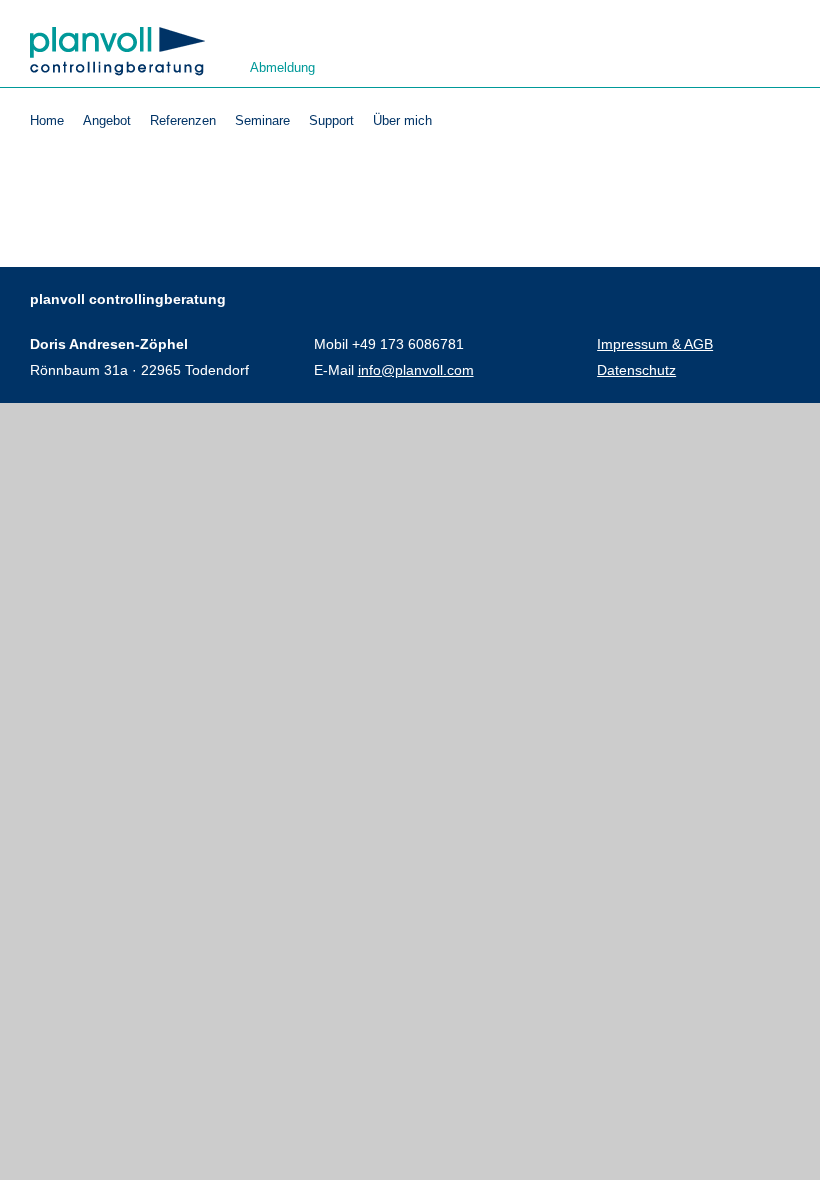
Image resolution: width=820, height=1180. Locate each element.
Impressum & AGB (655, 344)
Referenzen (183, 121)
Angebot (107, 121)
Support (331, 121)
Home (47, 121)
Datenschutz (636, 370)
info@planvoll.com (416, 370)
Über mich (402, 121)
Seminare (262, 121)
